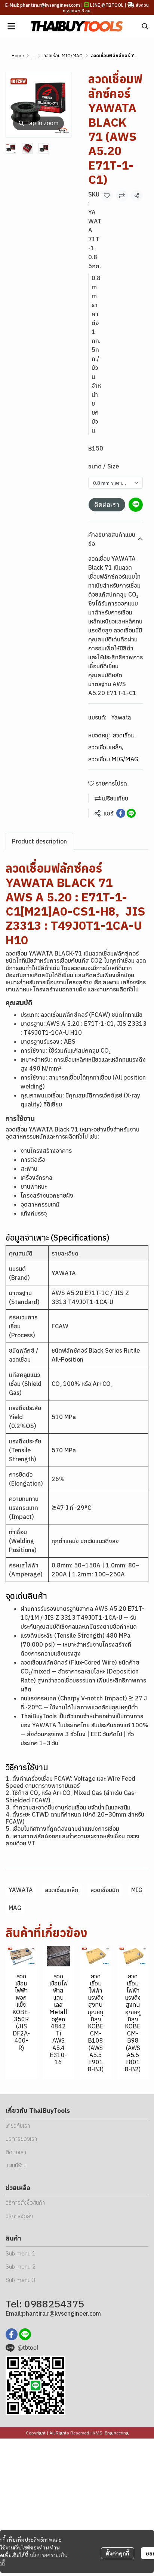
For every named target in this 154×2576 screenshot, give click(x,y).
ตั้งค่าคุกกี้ (118, 2553)
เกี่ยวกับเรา (18, 2126)
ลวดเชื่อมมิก (105, 1890)
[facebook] (12, 2334)
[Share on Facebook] (121, 813)
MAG (15, 1908)
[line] (25, 2334)
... (33, 55)
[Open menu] (11, 26)
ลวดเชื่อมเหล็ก (106, 747)
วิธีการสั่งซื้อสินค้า (25, 2203)
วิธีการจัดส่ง (19, 2216)
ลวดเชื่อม (124, 735)
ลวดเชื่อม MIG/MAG (63, 55)
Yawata (121, 717)
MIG (137, 1890)
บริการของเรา (21, 2139)
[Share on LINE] (131, 813)
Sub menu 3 (21, 2280)
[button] (145, 26)
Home (18, 55)
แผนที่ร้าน (16, 2165)
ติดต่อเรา (107, 505)
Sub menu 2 (21, 2267)
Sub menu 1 (21, 2253)
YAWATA (21, 1890)
